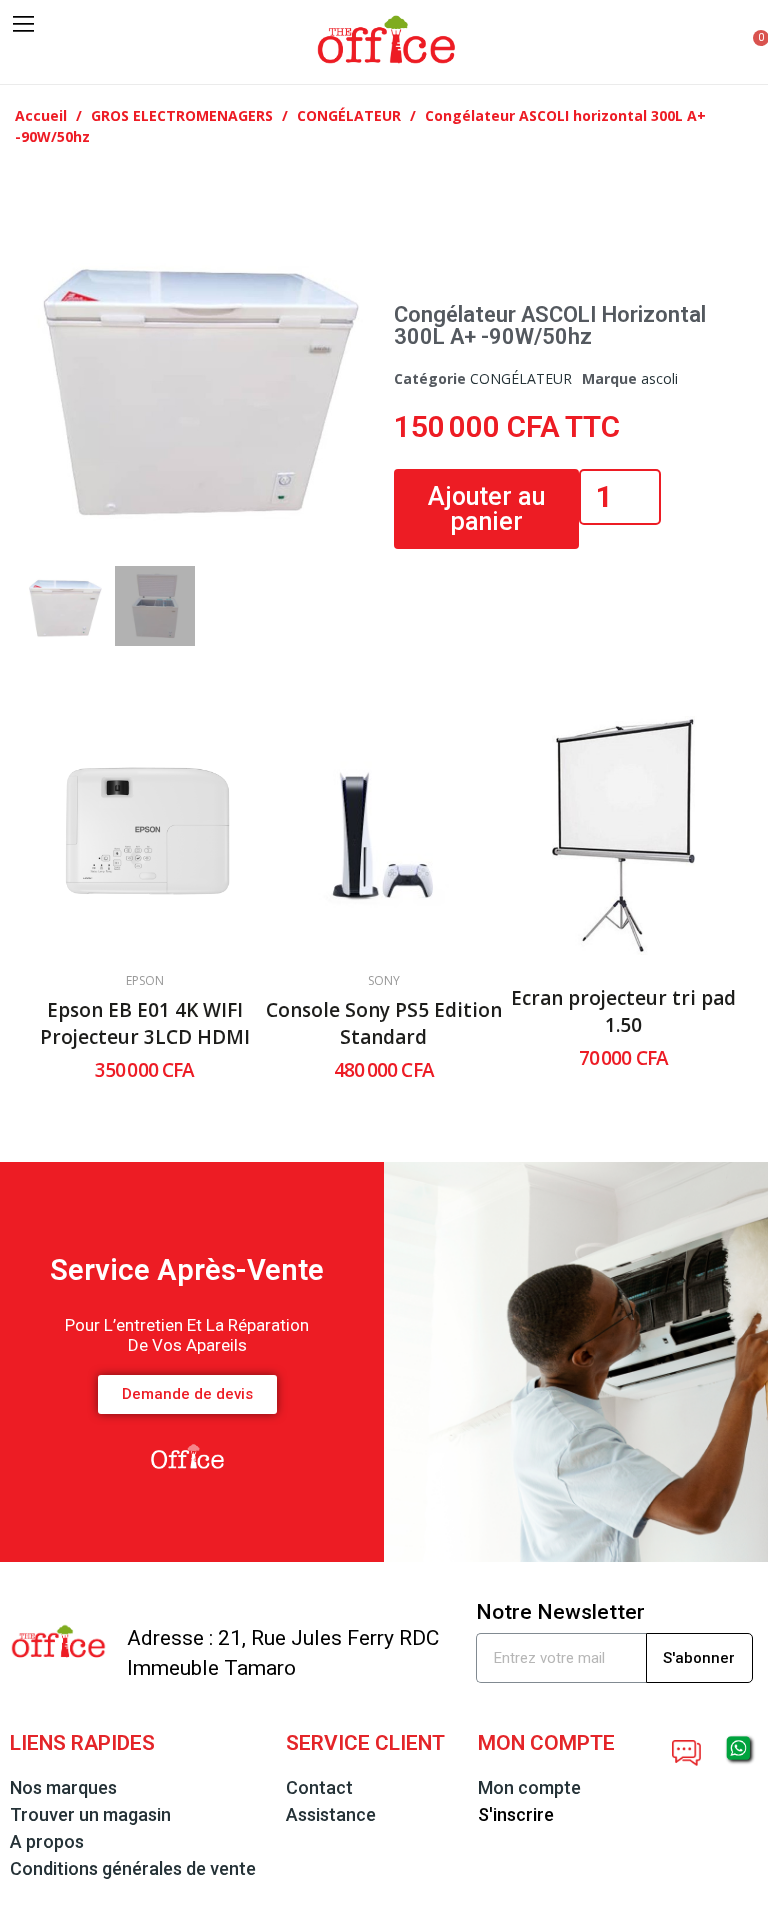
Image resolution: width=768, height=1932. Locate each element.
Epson (145, 981)
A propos (47, 1841)
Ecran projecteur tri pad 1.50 (623, 1011)
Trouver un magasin (90, 1814)
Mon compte (529, 1787)
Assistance (331, 1814)
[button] (26, 57)
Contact (319, 1787)
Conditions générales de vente (133, 1868)
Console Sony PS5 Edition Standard (384, 1023)
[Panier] (749, 42)
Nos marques (63, 1787)
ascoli (659, 378)
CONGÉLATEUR (521, 378)
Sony (384, 981)
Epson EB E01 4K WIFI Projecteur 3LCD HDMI (145, 1023)
